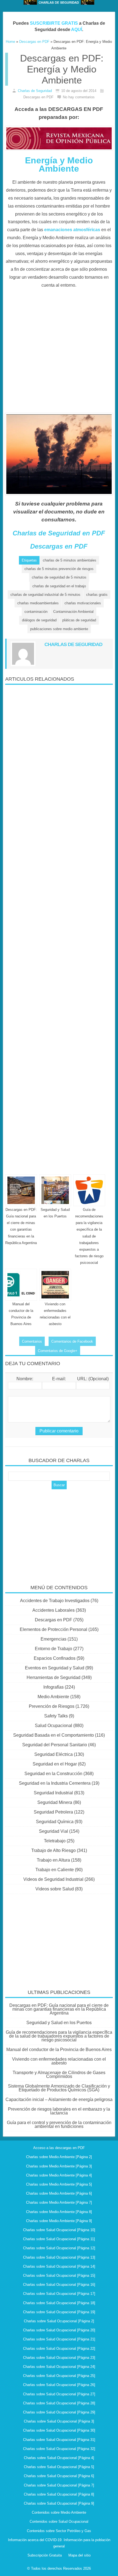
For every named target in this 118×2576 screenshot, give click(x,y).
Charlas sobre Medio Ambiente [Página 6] (59, 2193)
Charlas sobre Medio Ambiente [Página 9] (59, 2221)
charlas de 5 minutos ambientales (70, 560)
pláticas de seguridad (79, 620)
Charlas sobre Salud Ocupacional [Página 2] (59, 2321)
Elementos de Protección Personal (54, 1629)
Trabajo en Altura (53, 1860)
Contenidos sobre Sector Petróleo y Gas (59, 2531)
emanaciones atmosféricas (72, 230)
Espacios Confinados (55, 1658)
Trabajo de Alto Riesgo (54, 1850)
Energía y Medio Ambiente (59, 164)
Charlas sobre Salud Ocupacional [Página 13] (59, 2257)
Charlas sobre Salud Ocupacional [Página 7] (59, 2485)
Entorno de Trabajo (54, 1649)
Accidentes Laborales (54, 1610)
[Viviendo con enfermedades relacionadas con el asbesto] (55, 1285)
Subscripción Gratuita (45, 2555)
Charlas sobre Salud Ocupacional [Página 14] (59, 2266)
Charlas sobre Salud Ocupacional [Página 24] (59, 2367)
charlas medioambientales (38, 603)
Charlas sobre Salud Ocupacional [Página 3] (59, 2421)
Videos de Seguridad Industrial (53, 1879)
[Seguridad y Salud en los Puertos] (55, 1190)
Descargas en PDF (59, 546)
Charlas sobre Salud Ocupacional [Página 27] (59, 2394)
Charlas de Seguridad (35, 91)
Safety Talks (56, 1716)
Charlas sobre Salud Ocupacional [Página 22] (59, 2349)
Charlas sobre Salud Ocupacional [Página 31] (59, 2440)
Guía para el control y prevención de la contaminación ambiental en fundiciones (59, 2124)
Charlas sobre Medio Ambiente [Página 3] (59, 2166)
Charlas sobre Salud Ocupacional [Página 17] (59, 2294)
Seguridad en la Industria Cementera (55, 1783)
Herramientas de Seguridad (54, 1677)
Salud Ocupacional (54, 1726)
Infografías (54, 1687)
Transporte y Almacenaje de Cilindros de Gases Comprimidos (59, 2075)
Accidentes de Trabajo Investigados (55, 1601)
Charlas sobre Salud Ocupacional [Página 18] (59, 2303)
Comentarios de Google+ (58, 1351)
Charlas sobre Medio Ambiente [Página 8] (59, 2212)
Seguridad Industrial (53, 1793)
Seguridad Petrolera (53, 1812)
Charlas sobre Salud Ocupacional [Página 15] (59, 2275)
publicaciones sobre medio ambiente (59, 629)
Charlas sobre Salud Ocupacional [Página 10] (59, 2230)
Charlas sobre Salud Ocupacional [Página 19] (59, 2312)
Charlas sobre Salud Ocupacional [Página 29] (59, 2412)
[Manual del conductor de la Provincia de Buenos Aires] (21, 1285)
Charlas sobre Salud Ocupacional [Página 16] (59, 2285)
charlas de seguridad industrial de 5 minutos (45, 595)
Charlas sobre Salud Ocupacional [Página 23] (59, 2358)
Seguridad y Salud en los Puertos (59, 2023)
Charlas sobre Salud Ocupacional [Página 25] (59, 2376)
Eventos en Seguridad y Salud (55, 1668)
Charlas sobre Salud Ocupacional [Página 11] (59, 2239)
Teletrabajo (55, 1841)
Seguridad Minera (55, 1802)
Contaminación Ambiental (73, 612)
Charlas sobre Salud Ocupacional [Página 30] (59, 2430)
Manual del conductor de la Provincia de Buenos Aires (59, 2050)
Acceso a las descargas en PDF (59, 2148)
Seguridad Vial (54, 1831)
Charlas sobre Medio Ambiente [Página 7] (59, 2202)
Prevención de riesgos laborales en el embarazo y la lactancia (59, 2111)
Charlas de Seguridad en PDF (59, 533)
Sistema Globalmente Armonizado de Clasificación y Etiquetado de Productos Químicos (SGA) (59, 2088)
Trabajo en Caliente (55, 1870)
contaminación (36, 612)
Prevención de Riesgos (52, 1706)
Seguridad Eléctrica (54, 1754)
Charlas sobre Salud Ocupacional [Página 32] (59, 2449)
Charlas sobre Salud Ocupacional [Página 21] (59, 2339)
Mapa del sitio (79, 2555)
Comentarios (32, 1341)
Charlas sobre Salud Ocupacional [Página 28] (59, 2403)
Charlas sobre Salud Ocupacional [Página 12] (59, 2248)
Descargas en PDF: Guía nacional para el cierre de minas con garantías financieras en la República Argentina (59, 2009)
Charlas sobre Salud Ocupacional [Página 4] (59, 2458)
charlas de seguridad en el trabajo (59, 586)
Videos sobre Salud (55, 1889)
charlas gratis (97, 595)
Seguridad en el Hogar (55, 1764)
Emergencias (54, 1639)
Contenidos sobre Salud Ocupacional (59, 2521)
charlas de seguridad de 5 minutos (59, 577)
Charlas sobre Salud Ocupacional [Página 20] (59, 2330)
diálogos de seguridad (39, 620)
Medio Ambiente (53, 1697)
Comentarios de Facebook (72, 1341)
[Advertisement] (59, 354)
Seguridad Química (55, 1822)
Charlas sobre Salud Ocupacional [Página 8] (59, 2494)
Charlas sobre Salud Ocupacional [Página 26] (59, 2385)
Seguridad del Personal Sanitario (55, 1745)
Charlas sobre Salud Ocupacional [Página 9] (59, 2503)
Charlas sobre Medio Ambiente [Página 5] (59, 2184)
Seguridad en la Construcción (53, 1774)
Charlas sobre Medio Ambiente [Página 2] (59, 2157)
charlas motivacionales (83, 603)
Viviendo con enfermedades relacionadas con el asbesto (59, 2061)
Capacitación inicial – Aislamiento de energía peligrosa (59, 2099)
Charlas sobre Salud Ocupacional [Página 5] (59, 2467)
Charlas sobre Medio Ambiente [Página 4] (59, 2175)
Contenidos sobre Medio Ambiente (59, 2512)
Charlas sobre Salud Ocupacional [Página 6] (59, 2476)
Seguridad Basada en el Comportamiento (54, 1735)
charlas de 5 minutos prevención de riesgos (59, 569)
